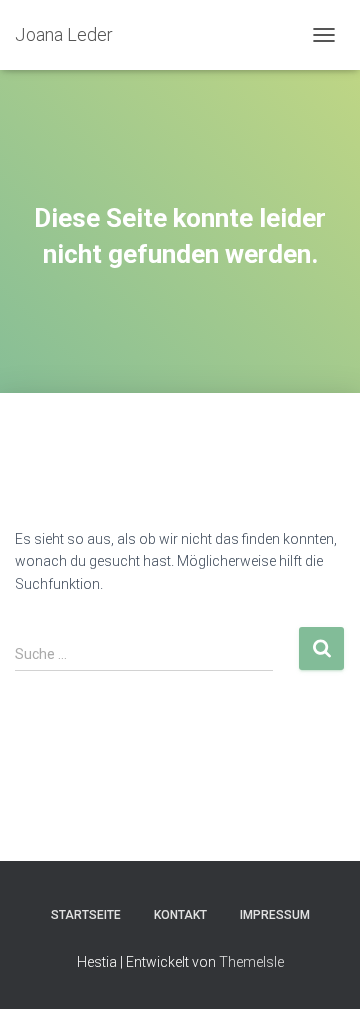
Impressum (275, 915)
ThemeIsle (251, 962)
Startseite (86, 915)
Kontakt (180, 915)
